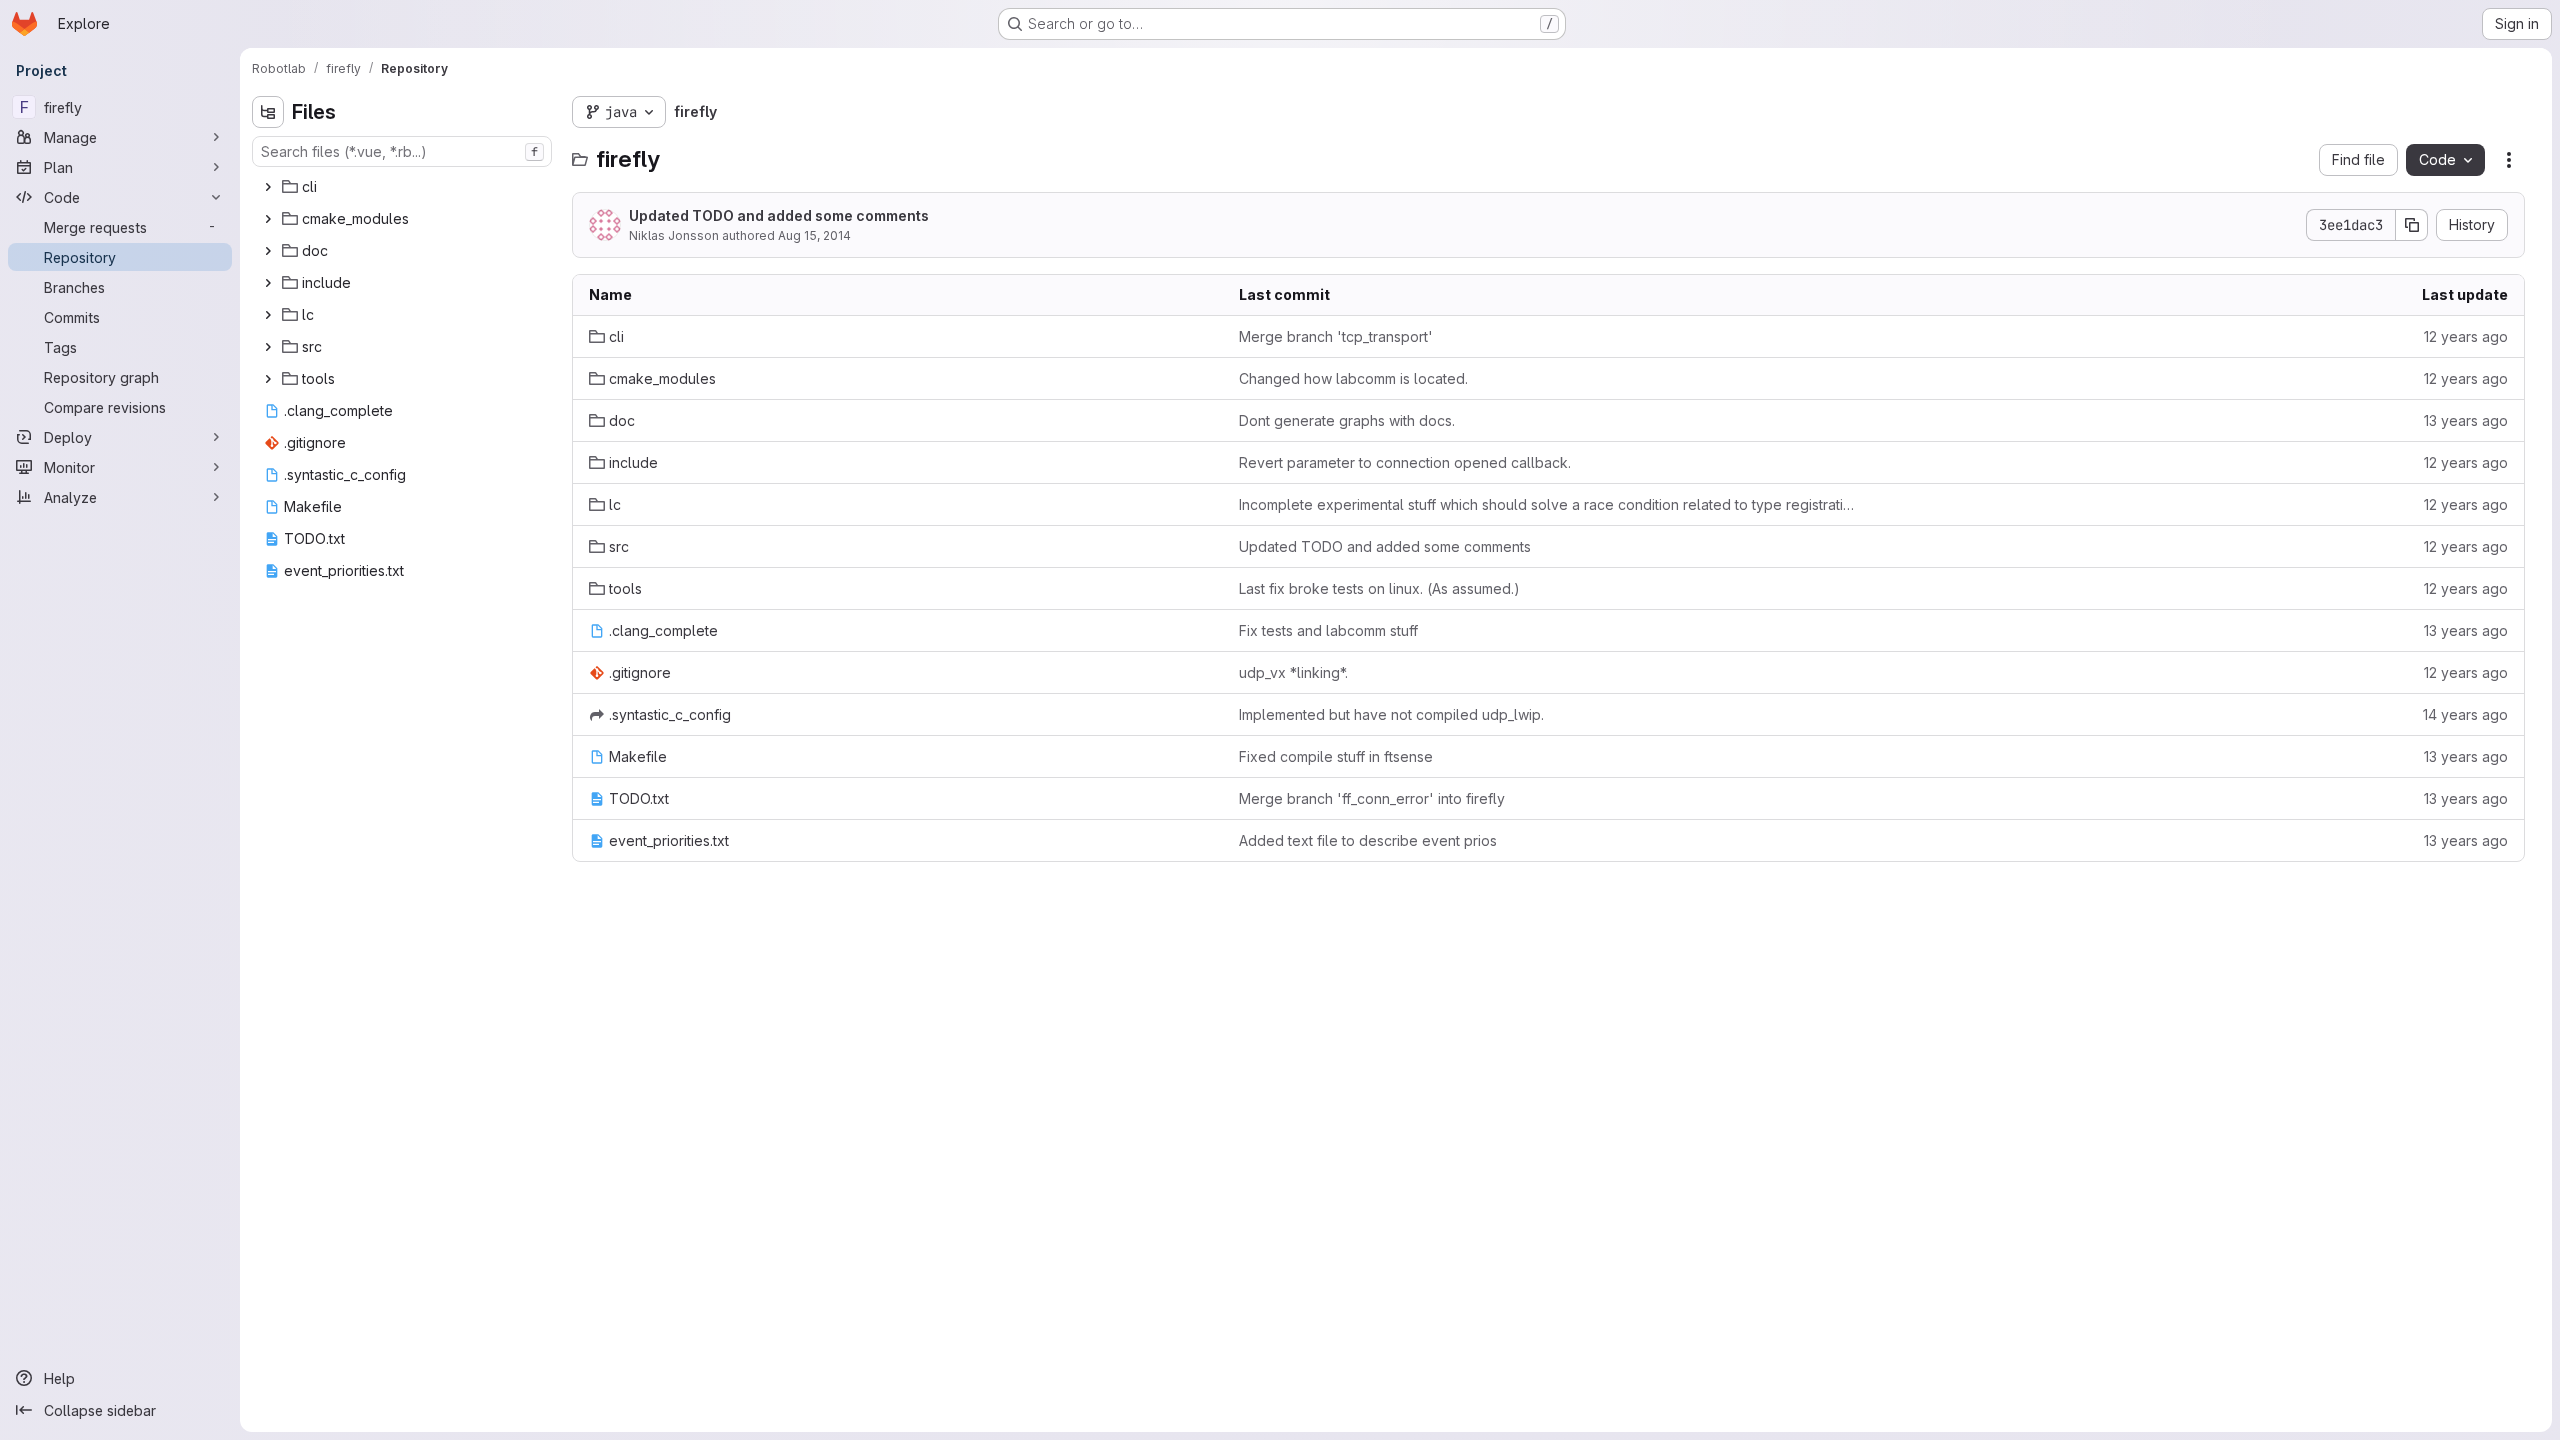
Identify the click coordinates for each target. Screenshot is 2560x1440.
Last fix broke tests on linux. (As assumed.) (1379, 588)
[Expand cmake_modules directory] (268, 219)
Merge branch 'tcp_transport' (1336, 336)
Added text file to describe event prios (1368, 840)
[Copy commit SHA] (2412, 225)
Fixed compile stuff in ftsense (1336, 756)
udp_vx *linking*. (1293, 672)
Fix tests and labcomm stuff (1328, 630)
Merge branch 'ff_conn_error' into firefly (1372, 798)
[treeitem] (404, 187)
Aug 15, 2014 (814, 235)
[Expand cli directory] (268, 187)
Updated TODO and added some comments (779, 215)
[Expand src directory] (268, 347)
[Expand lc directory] (268, 315)
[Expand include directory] (268, 283)
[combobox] (402, 151)
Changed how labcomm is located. (1353, 378)
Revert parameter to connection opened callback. (1405, 462)
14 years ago (2465, 714)
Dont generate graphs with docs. (1347, 420)
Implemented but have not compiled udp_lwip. (1391, 714)
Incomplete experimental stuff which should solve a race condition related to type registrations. (1548, 504)
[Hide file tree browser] (268, 112)
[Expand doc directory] (268, 251)
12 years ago (2466, 336)
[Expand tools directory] (268, 379)
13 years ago (2466, 420)
